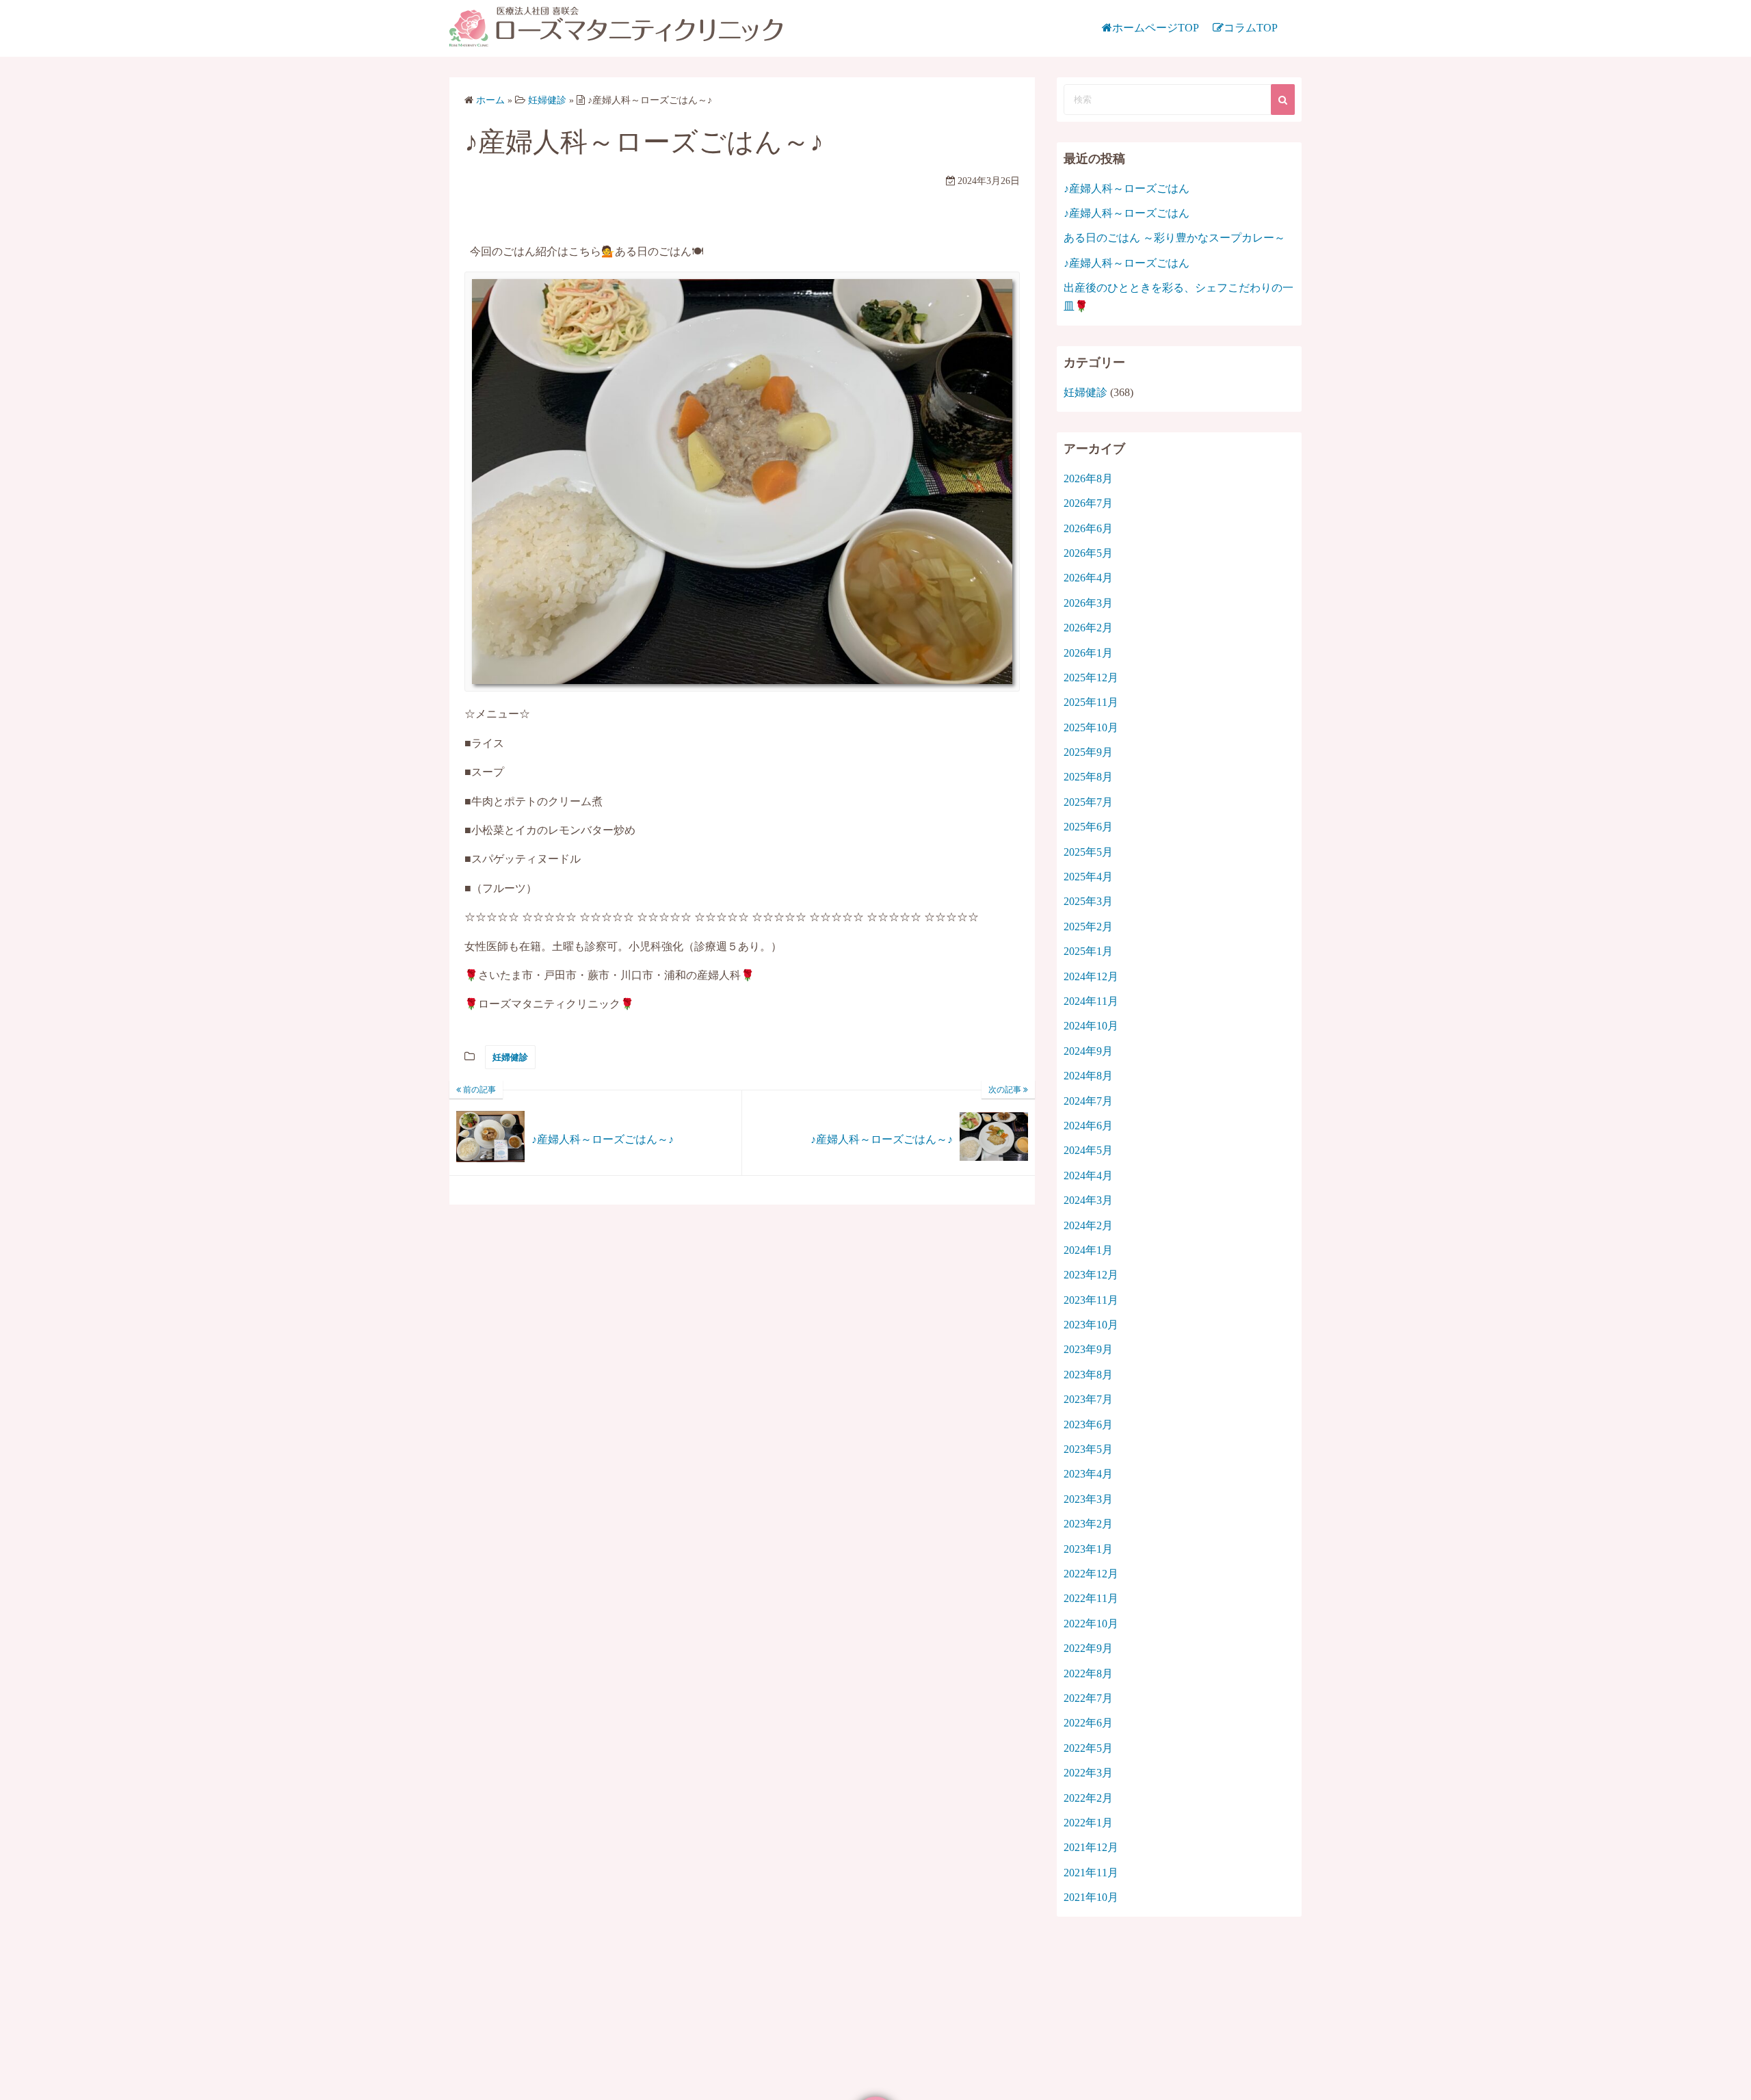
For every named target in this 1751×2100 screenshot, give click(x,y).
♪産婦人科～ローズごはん (1127, 188)
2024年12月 (1091, 976)
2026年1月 (1088, 653)
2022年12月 (1091, 1574)
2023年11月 (1091, 1300)
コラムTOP (1251, 28)
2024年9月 (1088, 1051)
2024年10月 (1091, 1026)
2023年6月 (1088, 1425)
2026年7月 (1088, 503)
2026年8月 (1088, 478)
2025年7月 (1088, 802)
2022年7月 (1088, 1698)
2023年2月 (1088, 1524)
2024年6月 (1088, 1126)
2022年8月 (1088, 1674)
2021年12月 (1091, 1847)
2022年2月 (1088, 1798)
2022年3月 (1088, 1773)
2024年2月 (1088, 1225)
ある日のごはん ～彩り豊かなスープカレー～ (1174, 238)
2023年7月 (1088, 1399)
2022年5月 (1088, 1748)
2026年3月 (1088, 603)
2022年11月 (1091, 1598)
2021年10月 (1091, 1897)
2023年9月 (1088, 1349)
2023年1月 (1088, 1549)
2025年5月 (1088, 852)
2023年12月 (1091, 1275)
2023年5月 (1088, 1449)
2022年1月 (1088, 1823)
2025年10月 (1091, 727)
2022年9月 (1088, 1648)
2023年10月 (1091, 1325)
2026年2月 (1088, 628)
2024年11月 (1091, 1001)
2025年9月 (1088, 752)
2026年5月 (1088, 553)
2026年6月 (1088, 528)
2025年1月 (1088, 951)
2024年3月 (1088, 1200)
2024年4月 (1088, 1176)
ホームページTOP (1156, 28)
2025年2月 (1088, 927)
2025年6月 (1088, 827)
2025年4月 (1088, 877)
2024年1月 (1088, 1250)
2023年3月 (1088, 1499)
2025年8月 (1088, 777)
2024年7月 (1088, 1101)
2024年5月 (1088, 1150)
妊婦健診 (510, 1057)
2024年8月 (1088, 1076)
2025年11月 (1091, 702)
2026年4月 (1088, 578)
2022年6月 (1088, 1723)
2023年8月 (1088, 1375)
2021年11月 (1091, 1873)
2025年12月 (1091, 678)
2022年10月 (1091, 1624)
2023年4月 (1088, 1474)
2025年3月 (1088, 901)
